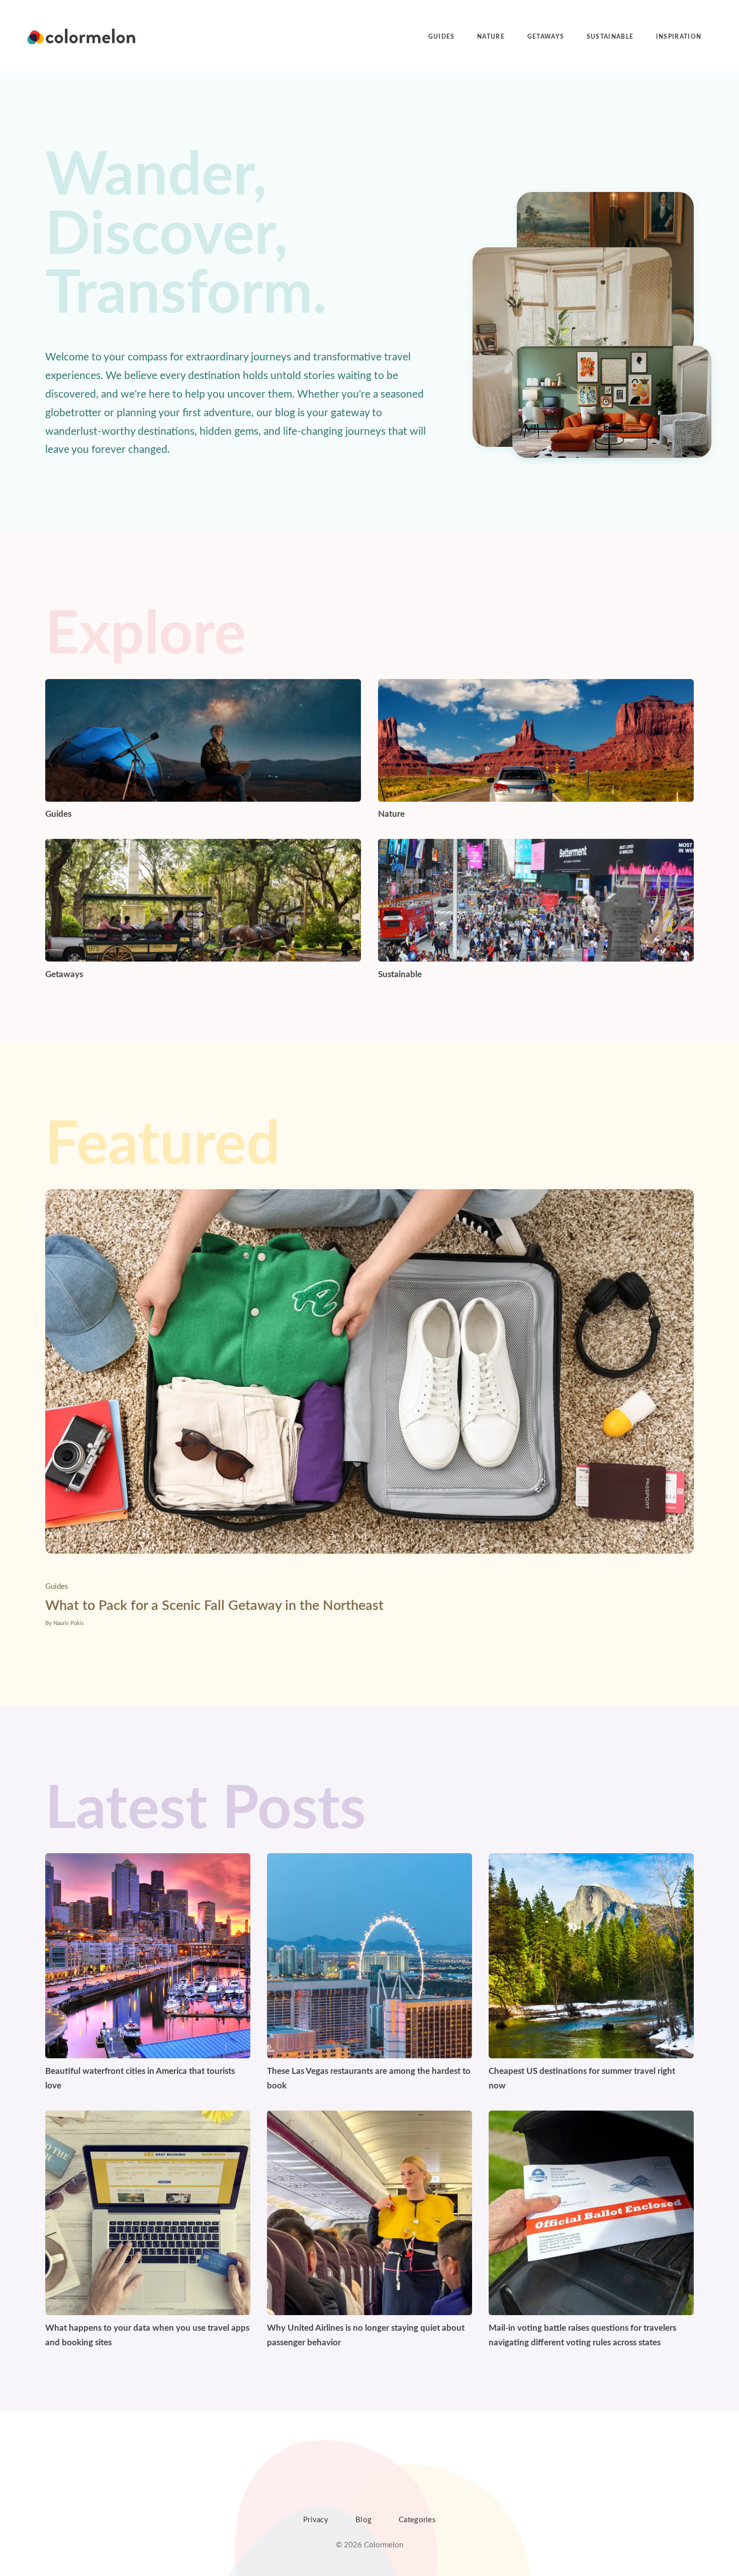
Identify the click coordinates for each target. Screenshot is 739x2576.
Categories (417, 2520)
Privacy (316, 2520)
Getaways (546, 37)
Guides (442, 37)
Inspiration (679, 37)
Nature (491, 37)
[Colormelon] (82, 37)
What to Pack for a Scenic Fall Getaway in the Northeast (214, 1606)
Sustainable (610, 37)
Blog (363, 2520)
